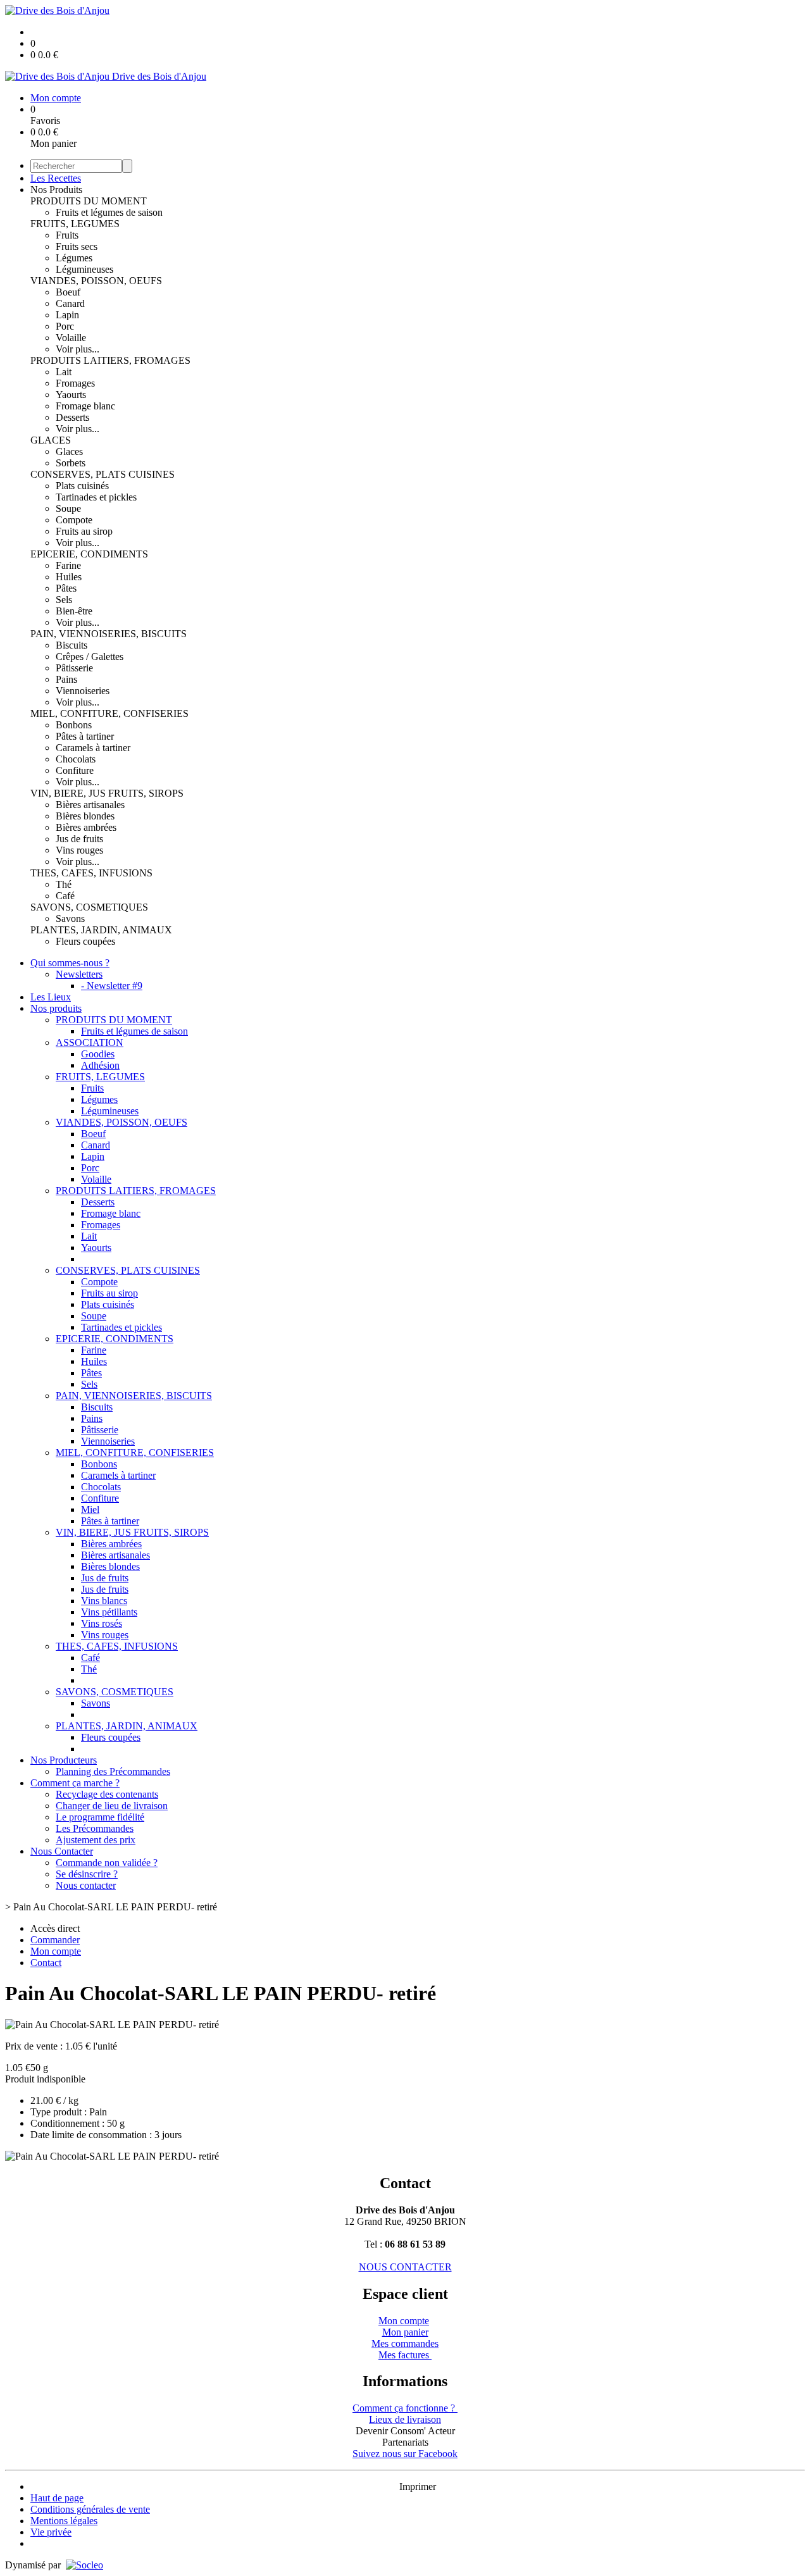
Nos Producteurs (64, 1760)
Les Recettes (56, 178)
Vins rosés (102, 1623)
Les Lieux (51, 997)
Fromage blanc (85, 406)
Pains (66, 679)
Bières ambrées (86, 827)
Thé (64, 884)
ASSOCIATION (90, 1042)
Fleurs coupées (85, 941)
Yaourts (71, 395)
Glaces (69, 451)
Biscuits (72, 645)
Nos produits (56, 1008)
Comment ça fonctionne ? (405, 2408)
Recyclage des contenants (107, 1794)
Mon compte (404, 2321)
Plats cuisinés (82, 486)
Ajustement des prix (96, 1840)
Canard (70, 303)
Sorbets (71, 463)
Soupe (68, 508)
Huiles (69, 577)
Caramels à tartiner (93, 748)
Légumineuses (84, 269)
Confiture (75, 770)
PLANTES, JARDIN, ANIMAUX (101, 930)
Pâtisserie (74, 668)
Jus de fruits (79, 839)
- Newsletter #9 (112, 986)
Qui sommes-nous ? (70, 963)
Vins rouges (79, 850)
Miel (90, 1509)
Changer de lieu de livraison (112, 1806)
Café (65, 896)
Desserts (72, 417)
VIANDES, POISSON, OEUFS (96, 281)
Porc (65, 326)
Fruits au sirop (84, 531)
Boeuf (68, 292)
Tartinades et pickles (96, 497)
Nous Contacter (62, 1851)
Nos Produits (56, 190)
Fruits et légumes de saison (109, 212)
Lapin (67, 315)
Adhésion (100, 1065)
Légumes (74, 258)
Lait (64, 372)
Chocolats (76, 759)
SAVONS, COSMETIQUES (89, 907)
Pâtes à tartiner (85, 736)
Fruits (67, 235)
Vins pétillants (109, 1612)
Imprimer (418, 2486)
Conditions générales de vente (90, 2509)
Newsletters (79, 974)
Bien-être (74, 611)
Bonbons (74, 725)
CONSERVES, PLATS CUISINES (103, 474)
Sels (64, 600)
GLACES (51, 440)
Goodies (98, 1054)
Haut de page (57, 2498)
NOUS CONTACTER (405, 2267)
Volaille (71, 338)
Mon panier (405, 2332)
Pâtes (66, 588)
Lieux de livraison (405, 2419)
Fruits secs (77, 246)
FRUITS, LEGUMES (75, 224)
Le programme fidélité (100, 1817)
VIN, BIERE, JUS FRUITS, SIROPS (107, 793)
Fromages (75, 383)
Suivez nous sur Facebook (405, 2454)
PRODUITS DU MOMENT (89, 201)
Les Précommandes (95, 1828)
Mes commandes (405, 2343)
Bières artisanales (90, 805)
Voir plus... (78, 349)
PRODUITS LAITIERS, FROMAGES (110, 360)
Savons (70, 918)
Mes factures (405, 2355)
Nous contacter (86, 1885)
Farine (68, 565)
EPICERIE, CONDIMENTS (89, 554)
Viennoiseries (83, 691)
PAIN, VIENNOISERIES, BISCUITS (109, 634)
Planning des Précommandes (113, 1771)
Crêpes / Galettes (90, 656)
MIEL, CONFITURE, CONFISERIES (109, 713)
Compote (74, 520)
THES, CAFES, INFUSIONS (91, 873)
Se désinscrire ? (87, 1874)
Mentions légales (64, 2521)
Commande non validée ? (107, 1863)
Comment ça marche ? (75, 1783)
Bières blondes (85, 816)
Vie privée (51, 2532)
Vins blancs (104, 1601)
